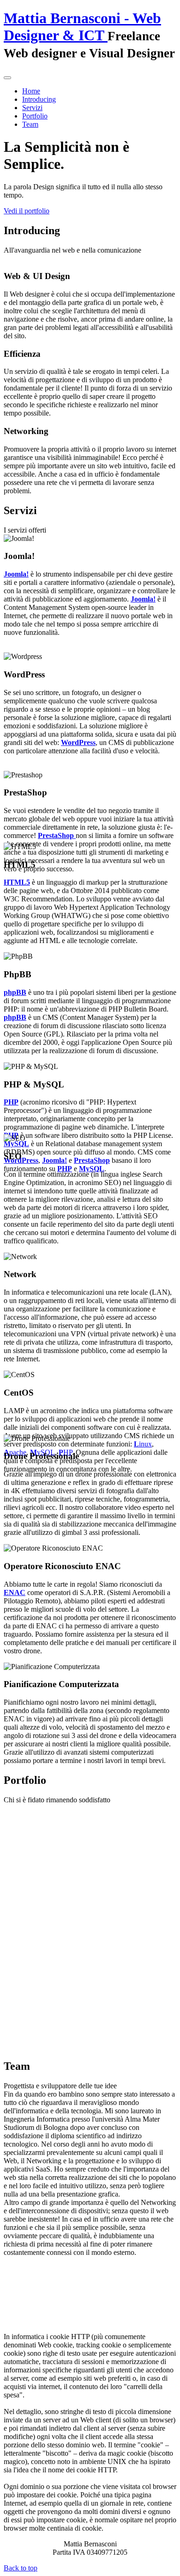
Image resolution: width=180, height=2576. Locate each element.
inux (143, 1444)
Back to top (21, 2568)
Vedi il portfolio (27, 211)
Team (30, 124)
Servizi (32, 108)
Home (31, 91)
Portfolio (35, 116)
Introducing (39, 99)
